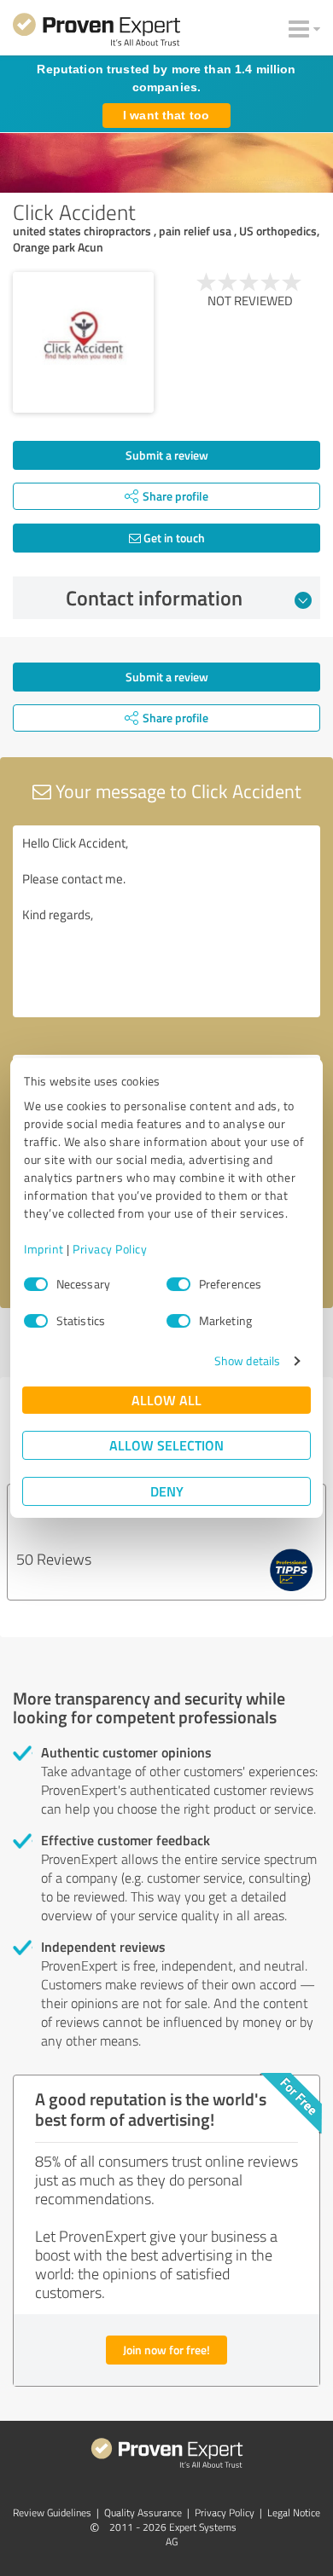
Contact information (154, 598)
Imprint (44, 1249)
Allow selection (166, 1445)
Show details (247, 1360)
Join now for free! (166, 2350)
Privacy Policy (110, 1249)
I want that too (166, 115)
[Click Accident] (83, 342)
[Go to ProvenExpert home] (96, 32)
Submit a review (167, 455)
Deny (167, 1491)
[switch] (178, 1284)
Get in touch (173, 538)
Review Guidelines (52, 2512)
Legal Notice (294, 2512)
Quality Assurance (143, 2512)
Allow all (166, 1400)
